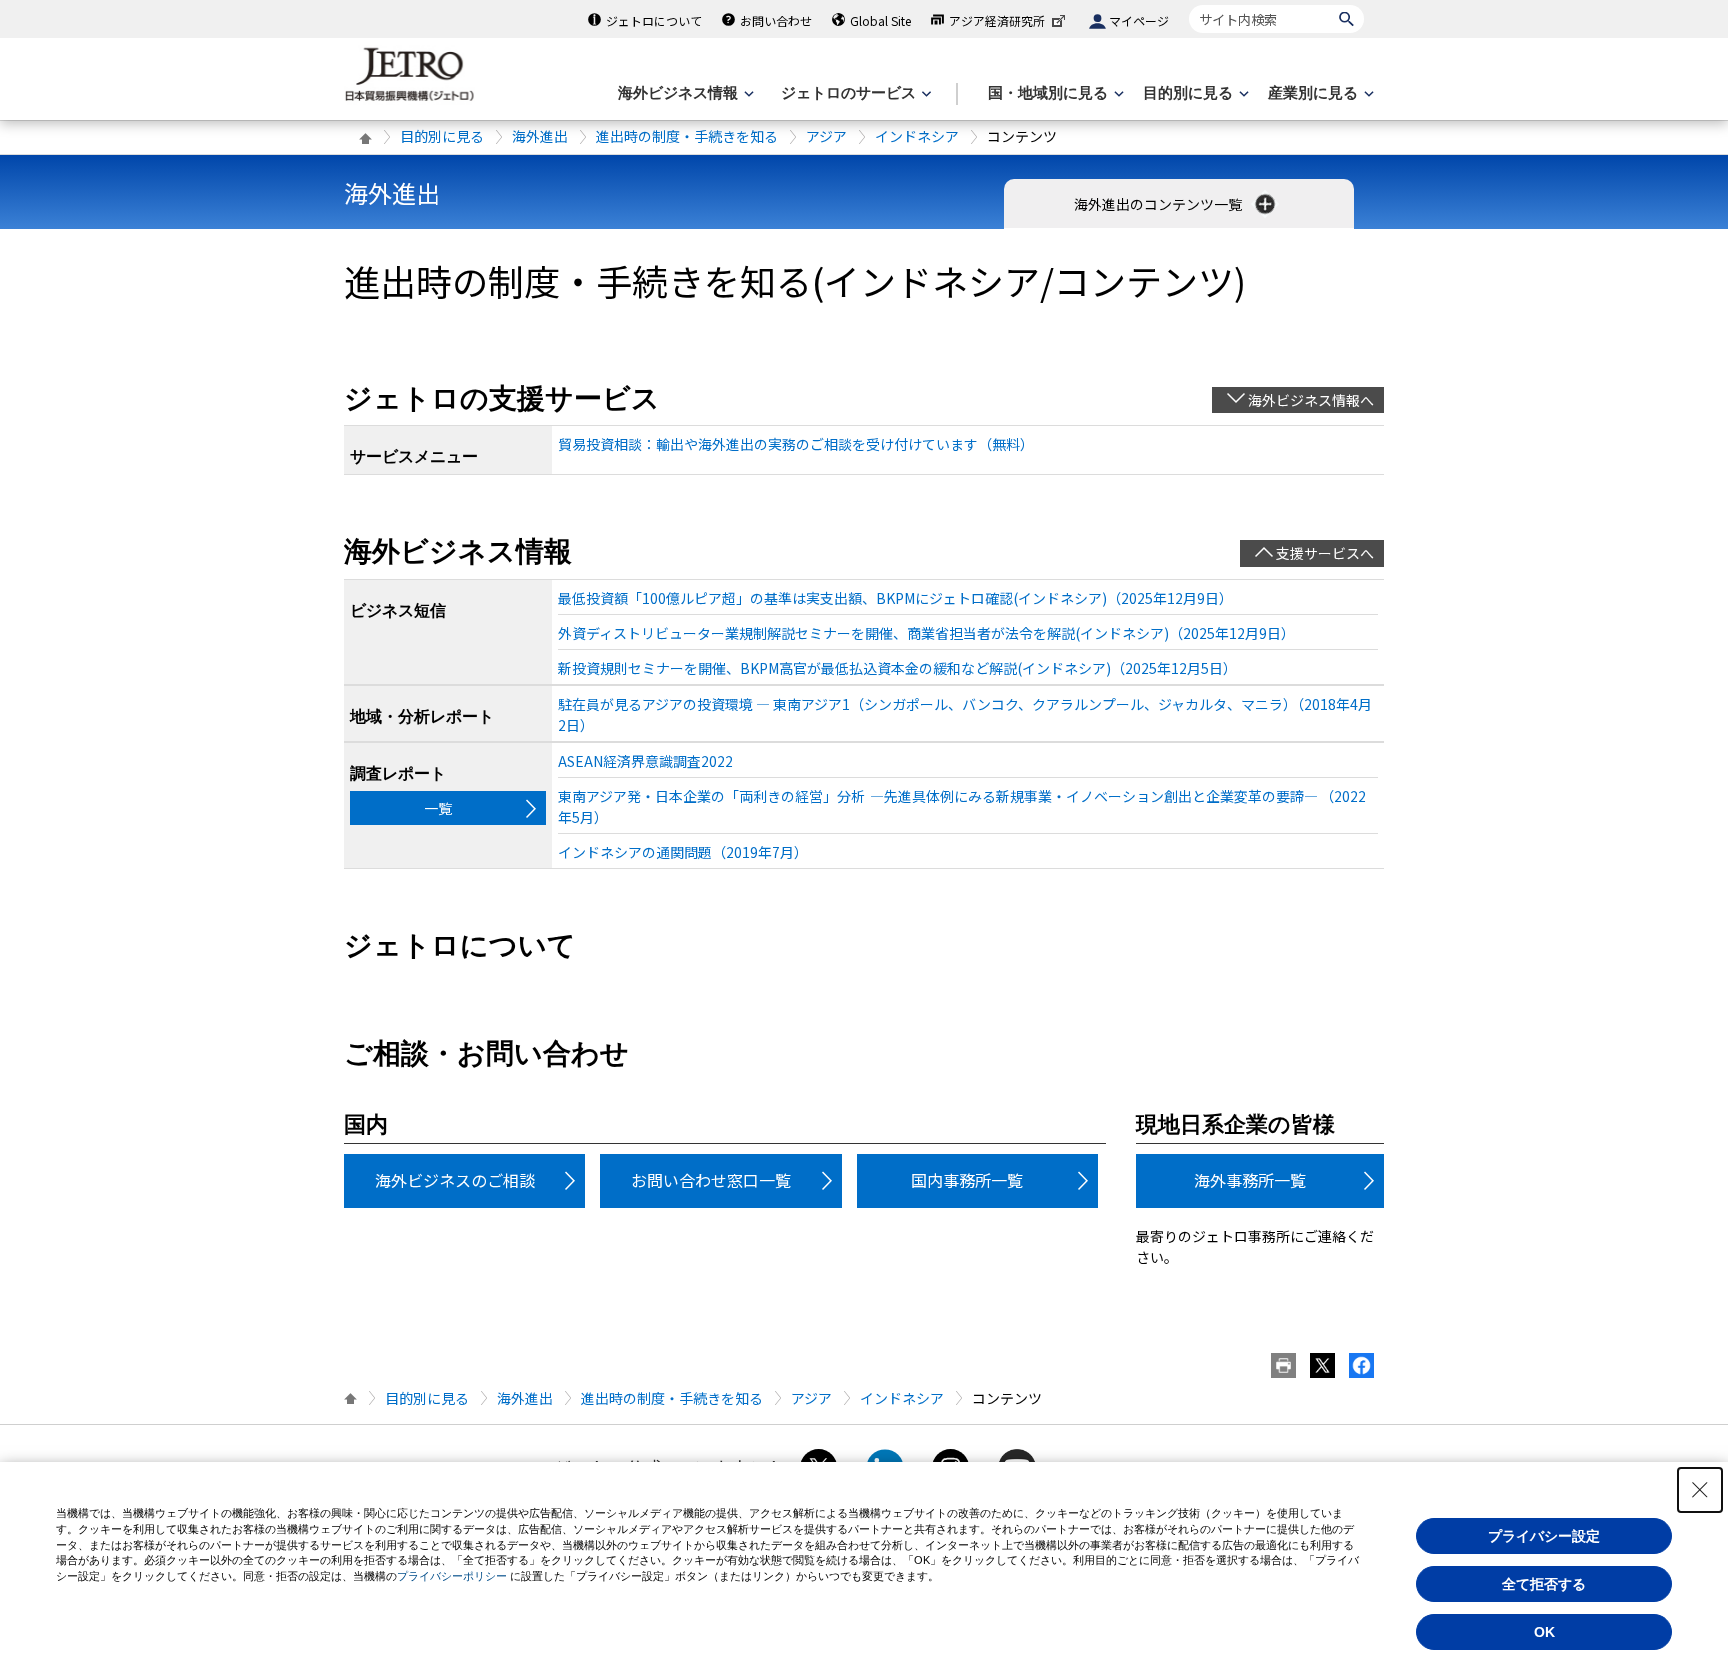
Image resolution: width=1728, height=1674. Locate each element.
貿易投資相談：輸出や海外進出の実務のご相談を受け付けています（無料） (796, 444)
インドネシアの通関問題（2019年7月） (683, 852)
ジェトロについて (654, 20)
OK (1544, 1632)
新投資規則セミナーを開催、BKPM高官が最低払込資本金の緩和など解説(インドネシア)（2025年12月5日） (897, 668)
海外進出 (540, 136)
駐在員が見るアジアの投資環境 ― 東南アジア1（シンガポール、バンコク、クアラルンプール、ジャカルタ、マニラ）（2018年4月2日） (965, 714)
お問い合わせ (776, 20)
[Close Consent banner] (1700, 1490)
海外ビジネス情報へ (1311, 400)
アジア (826, 136)
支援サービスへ (1325, 553)
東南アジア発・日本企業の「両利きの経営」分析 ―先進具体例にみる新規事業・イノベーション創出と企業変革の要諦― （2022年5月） (962, 806)
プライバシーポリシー (452, 1576)
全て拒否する (1544, 1584)
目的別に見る (442, 136)
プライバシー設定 (1544, 1536)
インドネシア (917, 136)
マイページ (1139, 20)
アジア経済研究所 (997, 20)
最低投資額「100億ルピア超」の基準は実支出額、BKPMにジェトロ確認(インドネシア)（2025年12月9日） (895, 598)
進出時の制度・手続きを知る (687, 136)
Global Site (880, 20)
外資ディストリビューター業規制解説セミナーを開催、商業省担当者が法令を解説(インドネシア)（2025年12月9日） (926, 633)
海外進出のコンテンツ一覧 (1159, 204)
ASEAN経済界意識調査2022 (645, 761)
